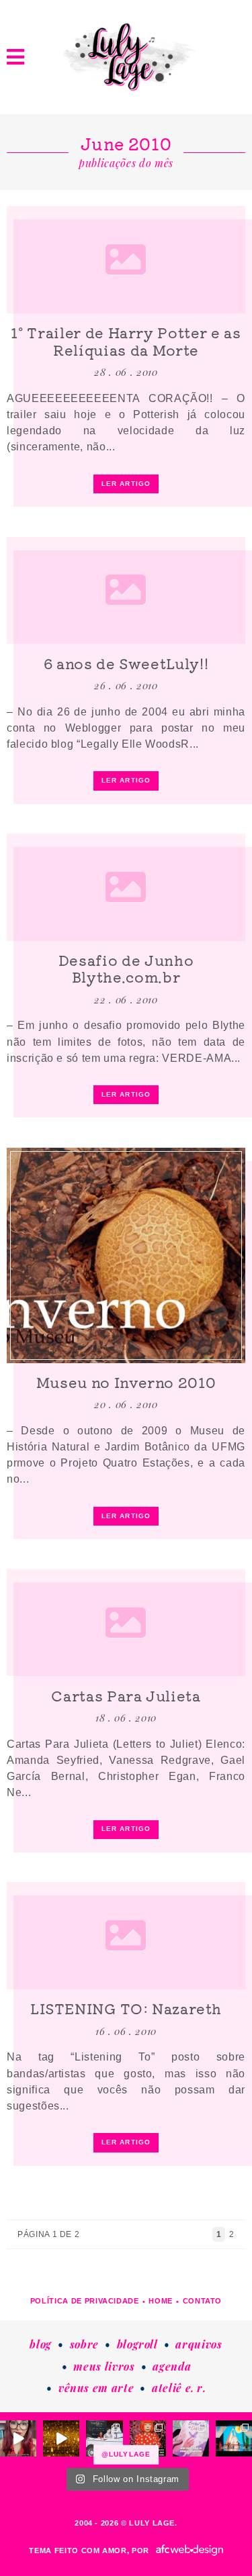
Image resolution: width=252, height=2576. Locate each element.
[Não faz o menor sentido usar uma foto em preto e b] (148, 2438)
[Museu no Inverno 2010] (126, 1255)
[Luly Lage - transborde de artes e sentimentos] (126, 57)
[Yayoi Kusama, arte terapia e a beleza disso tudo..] (61, 2438)
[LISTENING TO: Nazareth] (126, 1936)
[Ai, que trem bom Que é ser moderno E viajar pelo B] (234, 2438)
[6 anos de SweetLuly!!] (126, 591)
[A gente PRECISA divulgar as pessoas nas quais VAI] (18, 2438)
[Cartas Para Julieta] (126, 1623)
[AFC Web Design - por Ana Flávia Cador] (190, 2550)
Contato (203, 2301)
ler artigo (126, 484)
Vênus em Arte (96, 2388)
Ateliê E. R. (179, 2388)
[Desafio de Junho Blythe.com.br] (126, 887)
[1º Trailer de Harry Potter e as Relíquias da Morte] (126, 260)
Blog (41, 2344)
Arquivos (199, 2344)
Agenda (172, 2366)
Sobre (84, 2344)
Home (161, 2301)
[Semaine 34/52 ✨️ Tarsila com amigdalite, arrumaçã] (104, 2438)
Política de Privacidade (85, 2301)
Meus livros (104, 2366)
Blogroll (137, 2344)
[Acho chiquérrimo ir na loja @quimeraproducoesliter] (191, 2438)
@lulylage (126, 2454)
